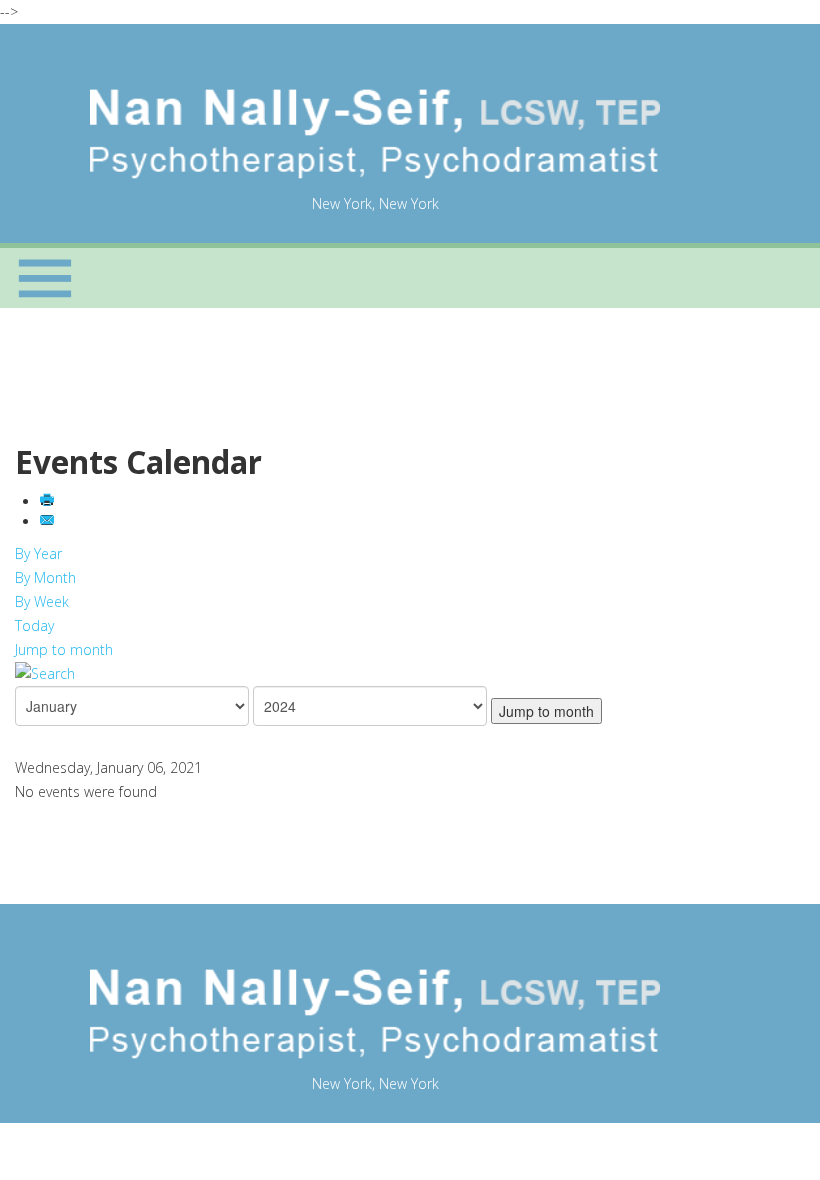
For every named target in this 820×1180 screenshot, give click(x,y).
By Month (45, 577)
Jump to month (64, 649)
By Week (42, 601)
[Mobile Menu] (45, 278)
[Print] (49, 501)
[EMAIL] (49, 521)
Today (34, 625)
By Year (38, 553)
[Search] (375, 674)
